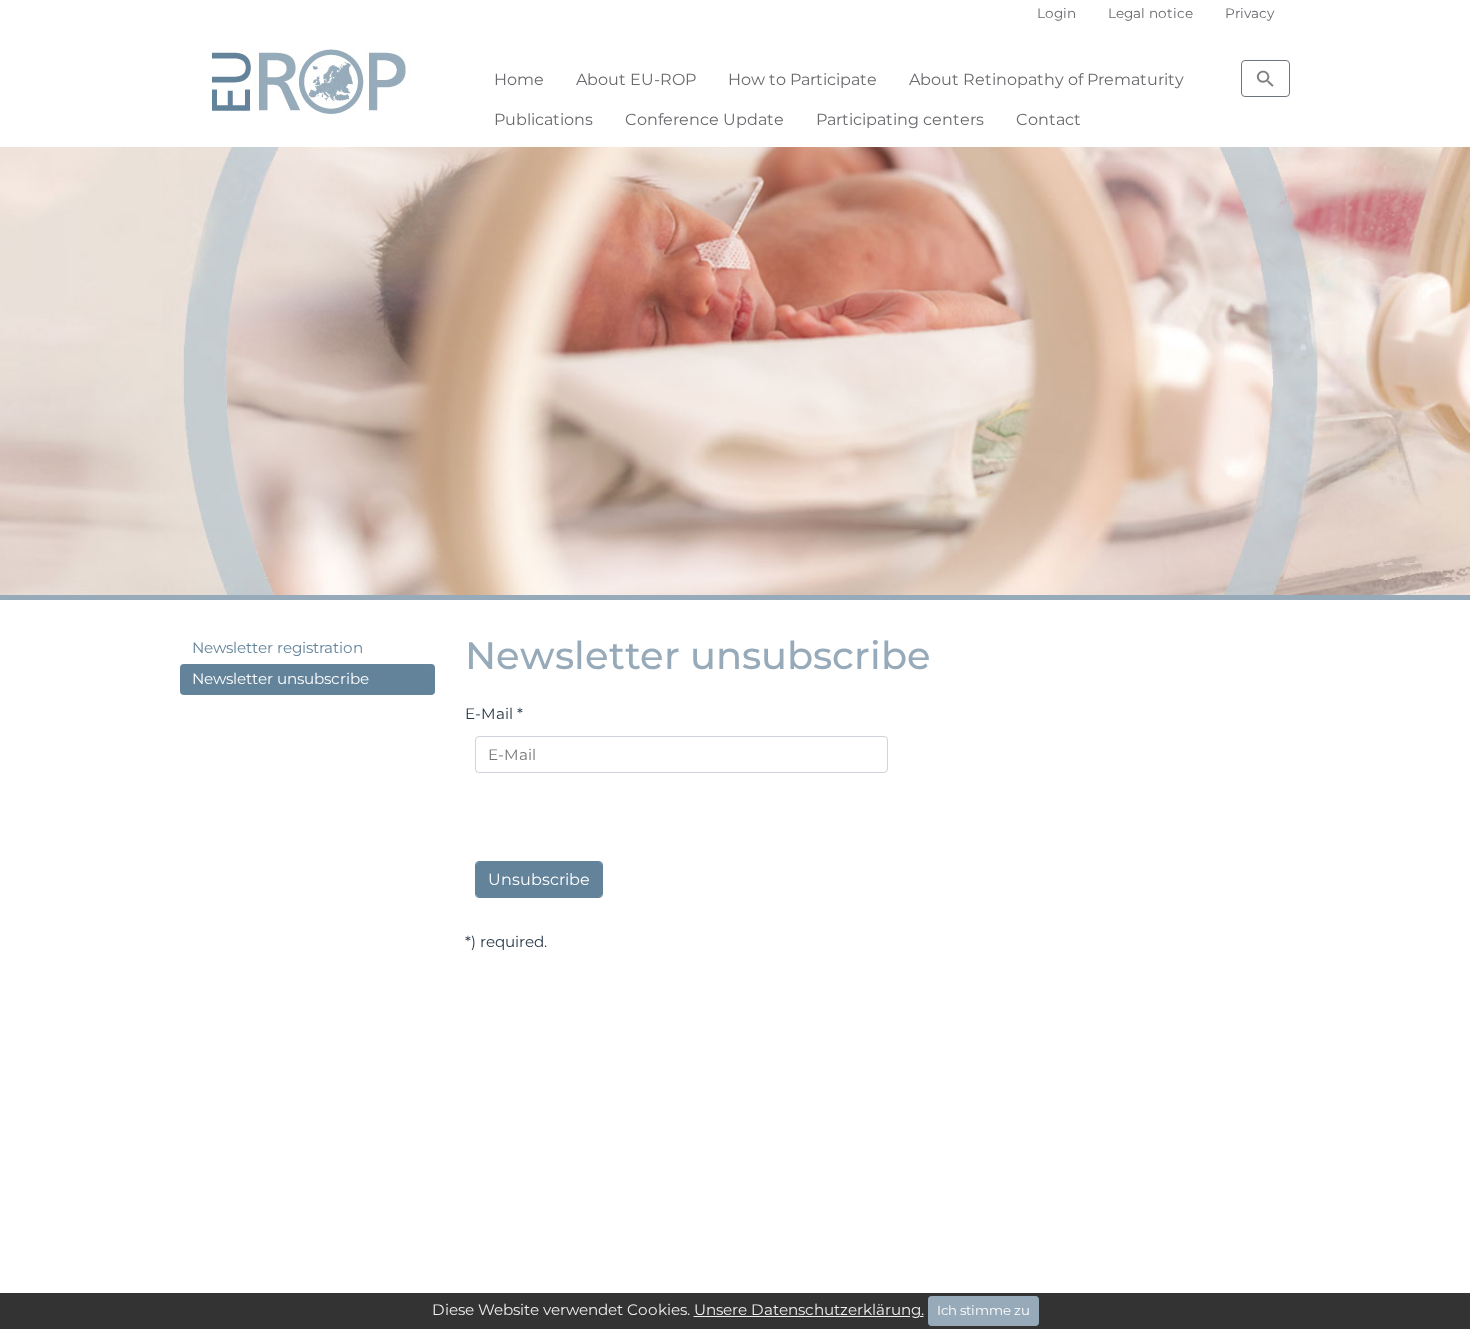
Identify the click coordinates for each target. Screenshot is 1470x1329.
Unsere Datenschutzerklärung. (809, 1309)
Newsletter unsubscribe (280, 678)
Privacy (1249, 13)
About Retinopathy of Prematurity (1046, 79)
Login (1056, 13)
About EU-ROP (636, 79)
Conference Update (704, 119)
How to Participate (802, 79)
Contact (1048, 119)
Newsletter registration (277, 647)
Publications (543, 119)
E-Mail (494, 713)
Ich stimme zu (983, 1310)
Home (519, 79)
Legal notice (1150, 13)
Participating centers (900, 119)
